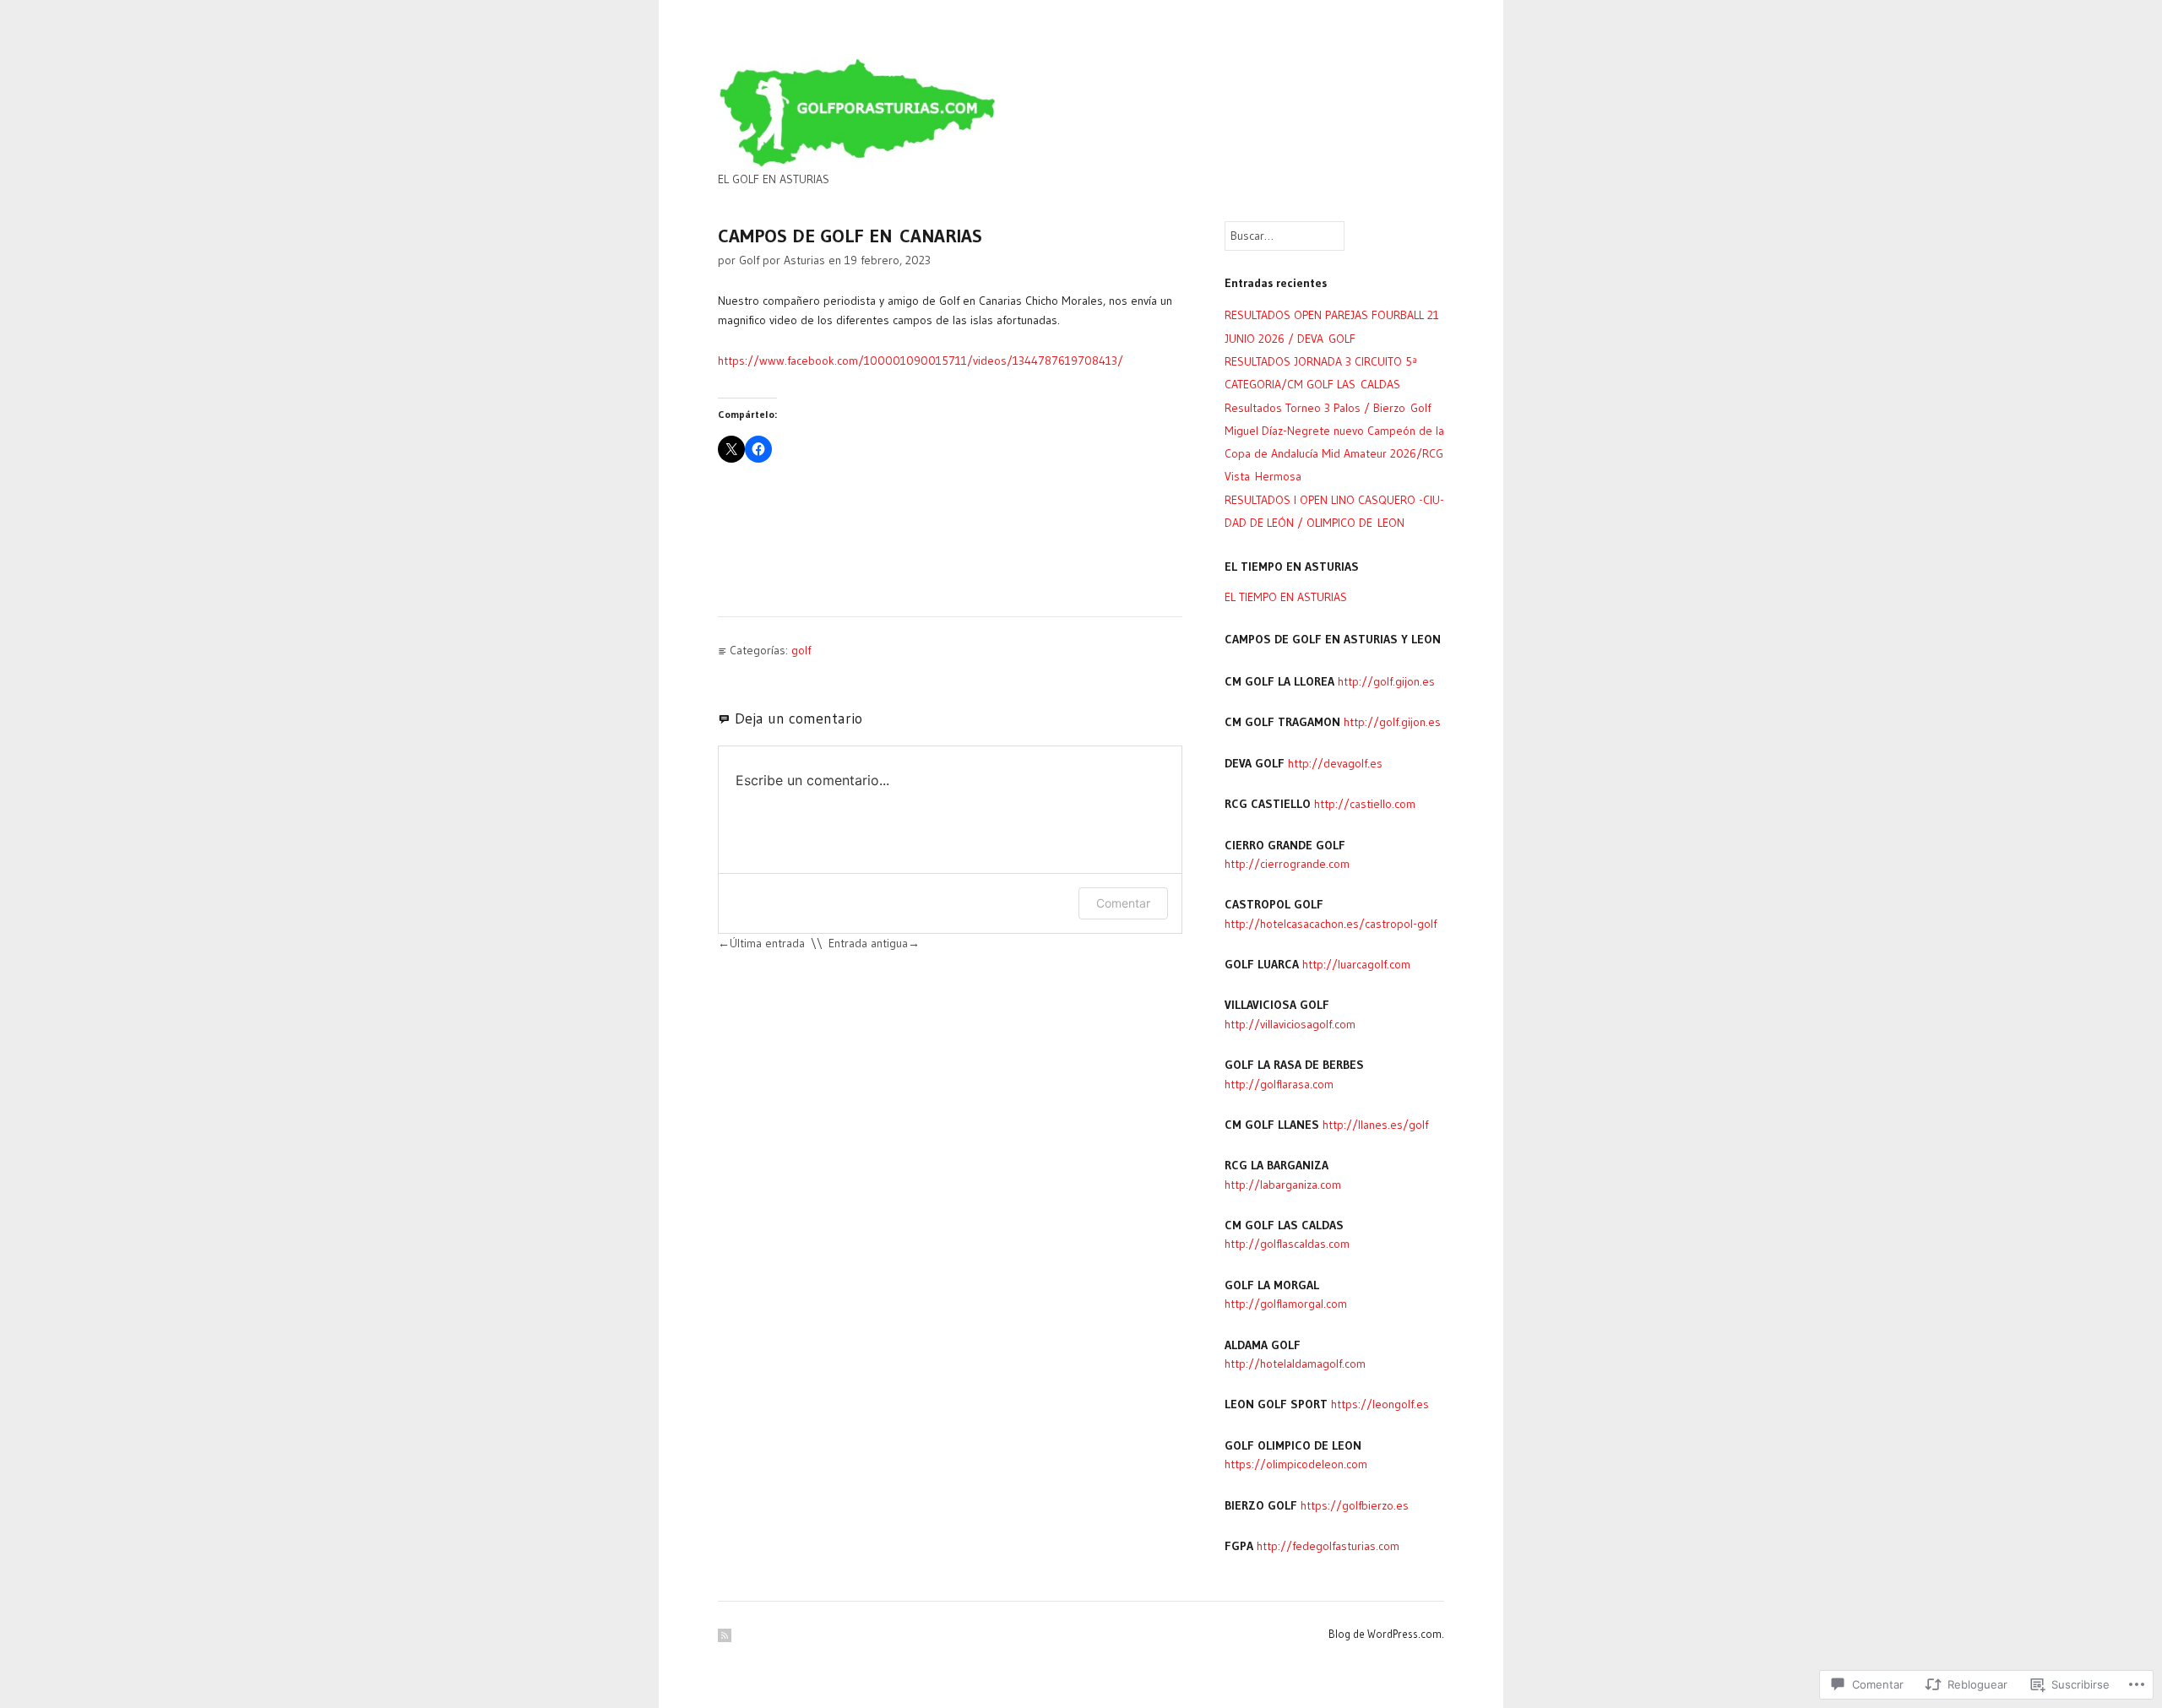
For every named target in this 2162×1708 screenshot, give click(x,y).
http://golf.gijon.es (1386, 681)
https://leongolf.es (1380, 1404)
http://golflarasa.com (1279, 1084)
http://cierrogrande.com (1287, 864)
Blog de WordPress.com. (1386, 1634)
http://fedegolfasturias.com (1328, 1546)
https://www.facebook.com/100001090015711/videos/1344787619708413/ (921, 361)
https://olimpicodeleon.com (1296, 1464)
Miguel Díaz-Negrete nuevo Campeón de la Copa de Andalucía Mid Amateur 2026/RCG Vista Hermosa (1334, 454)
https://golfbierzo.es (1355, 1505)
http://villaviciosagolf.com (1290, 1024)
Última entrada (767, 943)
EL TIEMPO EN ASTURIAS (1286, 597)
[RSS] (725, 1635)
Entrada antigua (868, 943)
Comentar (1123, 903)
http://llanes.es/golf (1375, 1125)
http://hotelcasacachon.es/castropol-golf (1331, 924)
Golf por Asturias (782, 260)
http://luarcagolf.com (1356, 964)
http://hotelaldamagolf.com (1295, 1364)
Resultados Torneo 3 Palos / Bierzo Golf (1328, 408)
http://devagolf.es (1335, 763)
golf (801, 650)
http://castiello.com (1365, 804)
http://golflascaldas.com (1287, 1244)
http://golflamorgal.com (1286, 1304)
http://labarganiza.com (1283, 1185)
